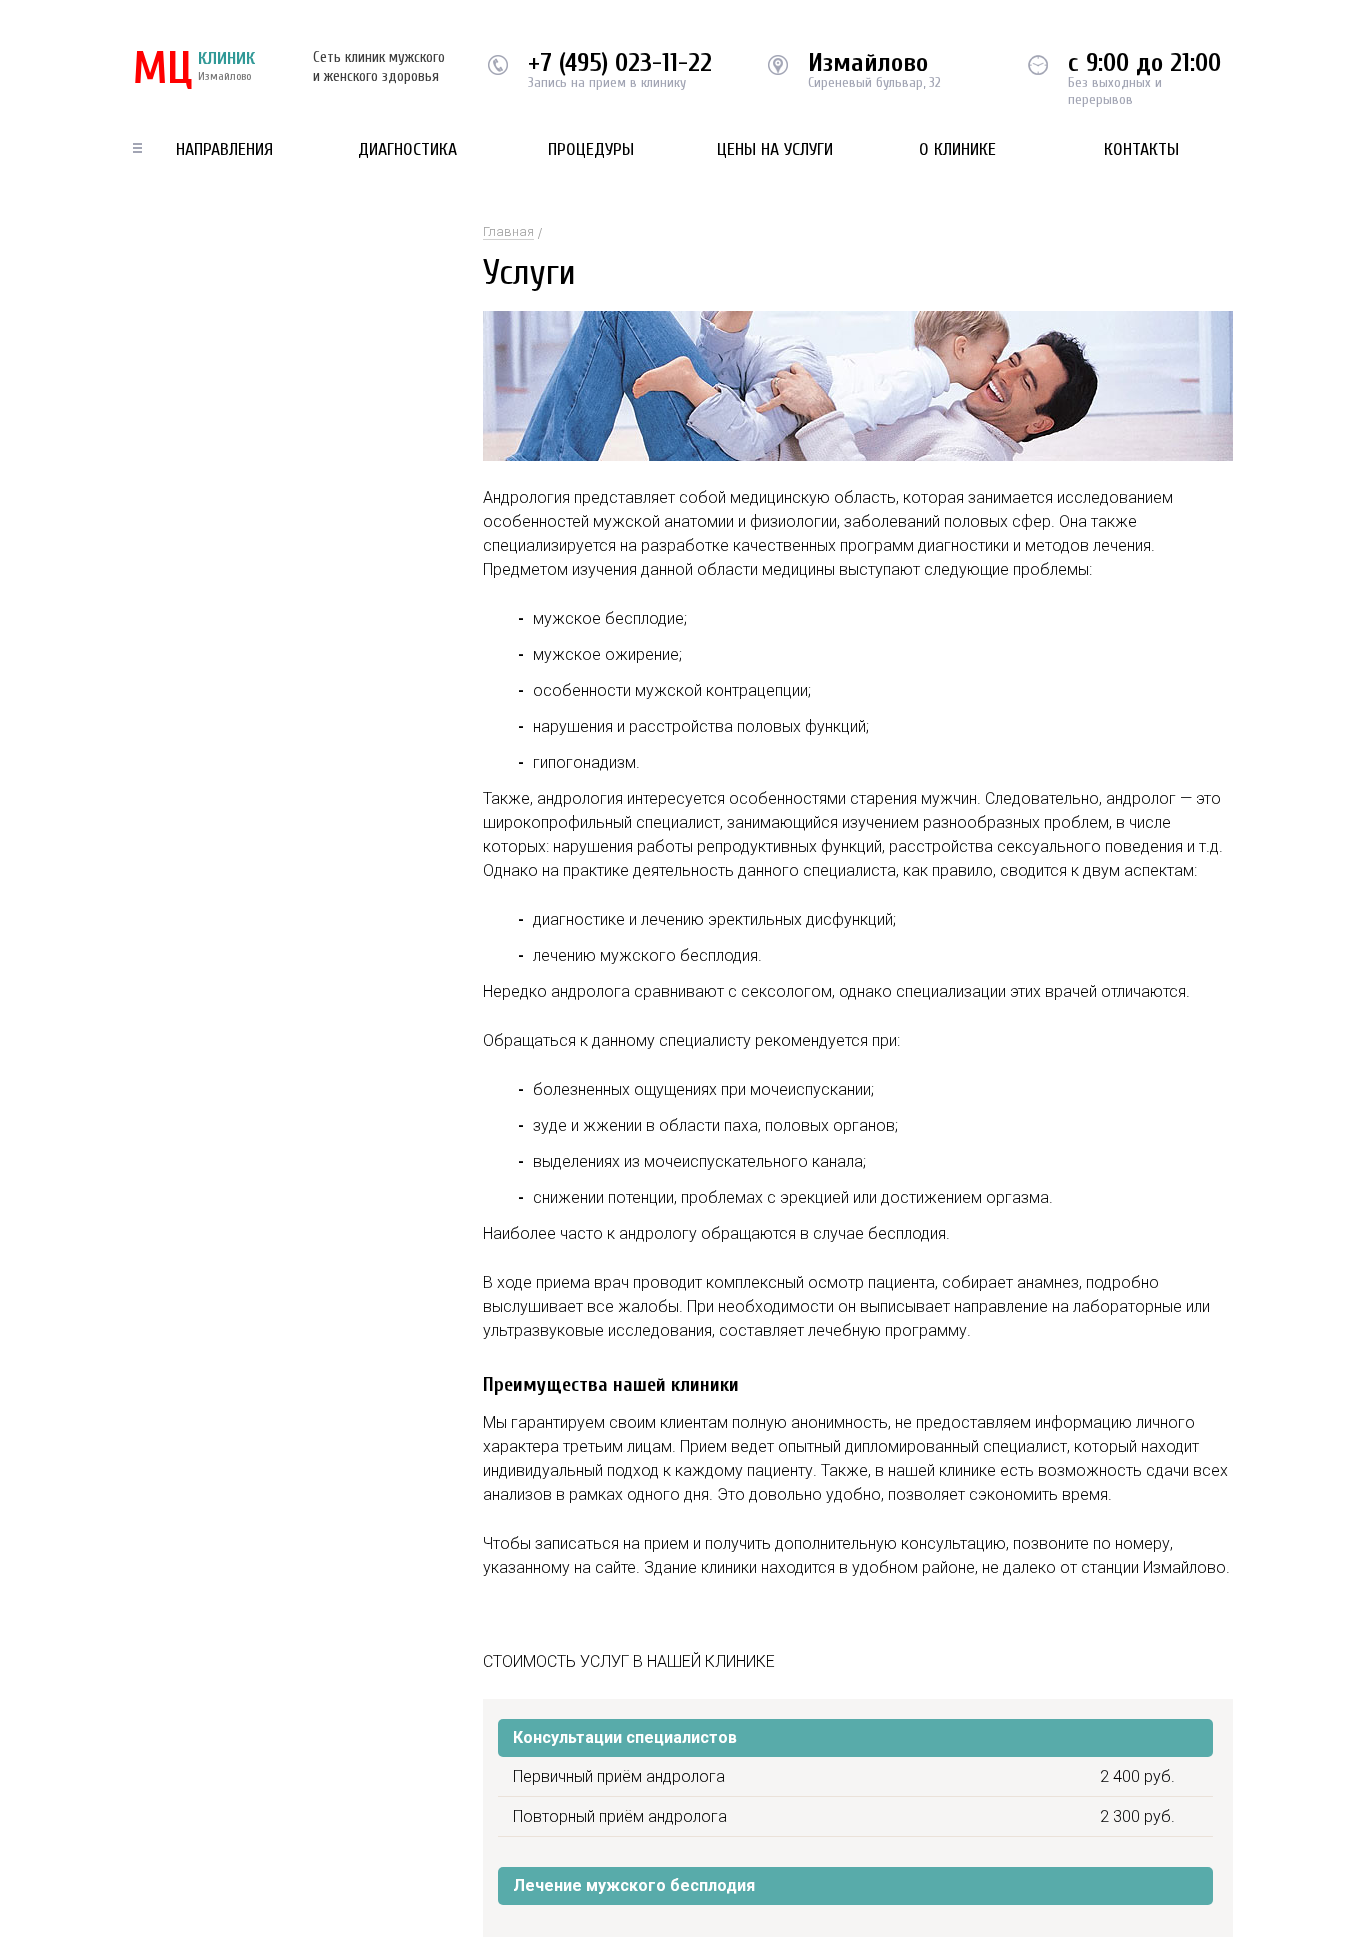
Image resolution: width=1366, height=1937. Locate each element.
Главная (508, 231)
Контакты (1141, 149)
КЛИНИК (194, 70)
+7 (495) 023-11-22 (620, 63)
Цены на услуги (775, 149)
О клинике (957, 149)
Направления (224, 149)
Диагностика (407, 149)
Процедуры (591, 149)
